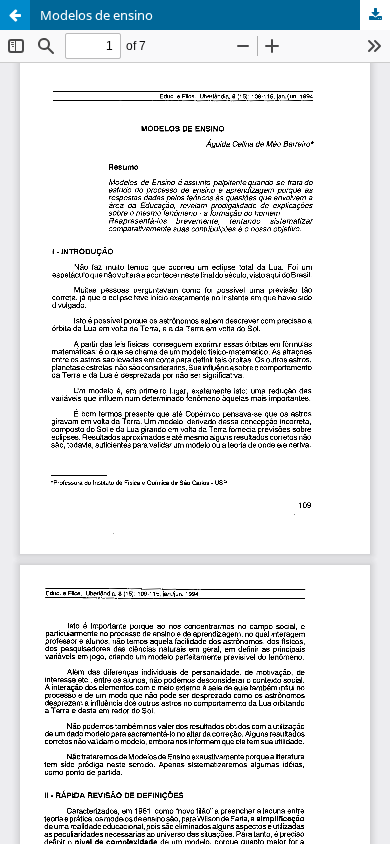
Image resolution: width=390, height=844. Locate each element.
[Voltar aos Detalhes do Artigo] (15, 15)
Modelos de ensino (96, 15)
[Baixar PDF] (375, 15)
